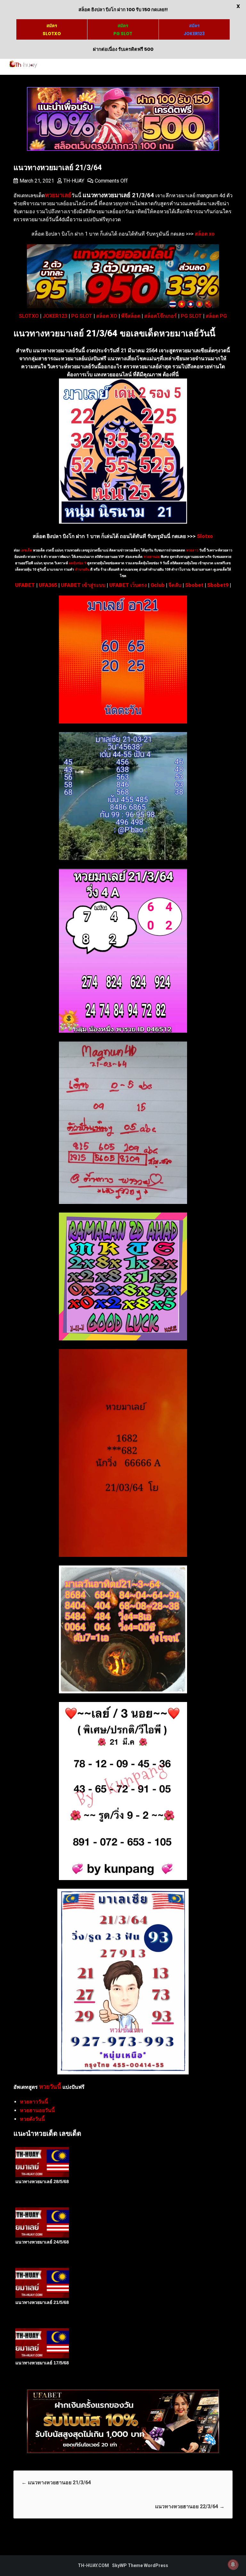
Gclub (158, 585)
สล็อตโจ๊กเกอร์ (160, 316)
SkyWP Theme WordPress (140, 2565)
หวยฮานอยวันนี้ (37, 2110)
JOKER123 (55, 316)
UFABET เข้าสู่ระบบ (83, 585)
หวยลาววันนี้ (34, 2102)
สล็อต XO (107, 316)
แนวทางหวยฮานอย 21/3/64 (56, 2482)
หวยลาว (192, 550)
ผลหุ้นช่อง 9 (78, 563)
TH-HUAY (74, 181)
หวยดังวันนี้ (32, 2119)
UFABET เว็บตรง (128, 585)
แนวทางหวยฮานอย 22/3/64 (190, 2506)
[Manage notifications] (233, 2564)
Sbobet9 (218, 585)
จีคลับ (175, 585)
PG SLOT (82, 316)
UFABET (25, 585)
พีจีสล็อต (131, 316)
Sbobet (194, 585)
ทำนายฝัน (82, 570)
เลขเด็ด (26, 550)
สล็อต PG (216, 316)
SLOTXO (29, 316)
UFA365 (48, 585)
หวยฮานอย (152, 557)
